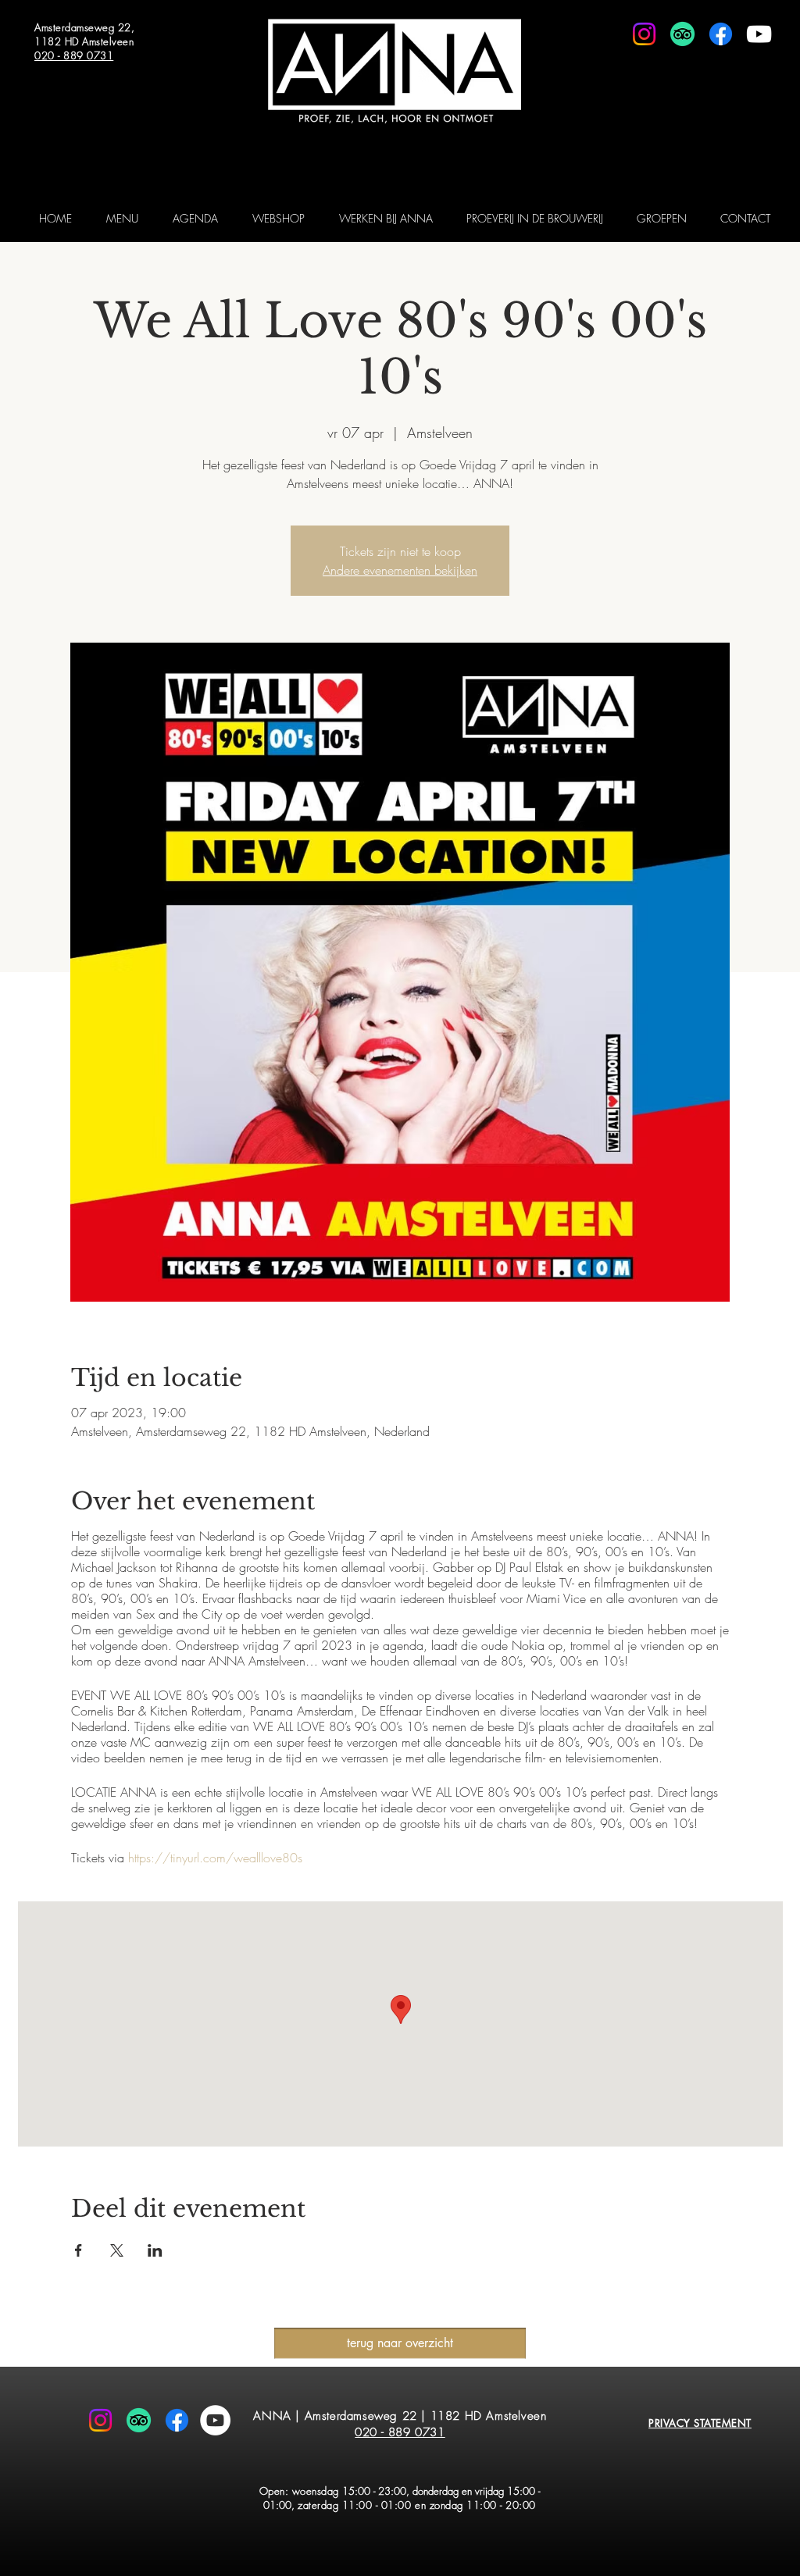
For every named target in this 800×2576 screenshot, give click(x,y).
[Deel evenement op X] (117, 2250)
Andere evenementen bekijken (400, 570)
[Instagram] (644, 34)
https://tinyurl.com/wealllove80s (215, 1858)
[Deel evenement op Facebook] (79, 2250)
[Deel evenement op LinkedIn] (155, 2250)
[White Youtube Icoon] (759, 34)
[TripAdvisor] (682, 34)
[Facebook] (721, 34)
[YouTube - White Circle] (215, 2420)
